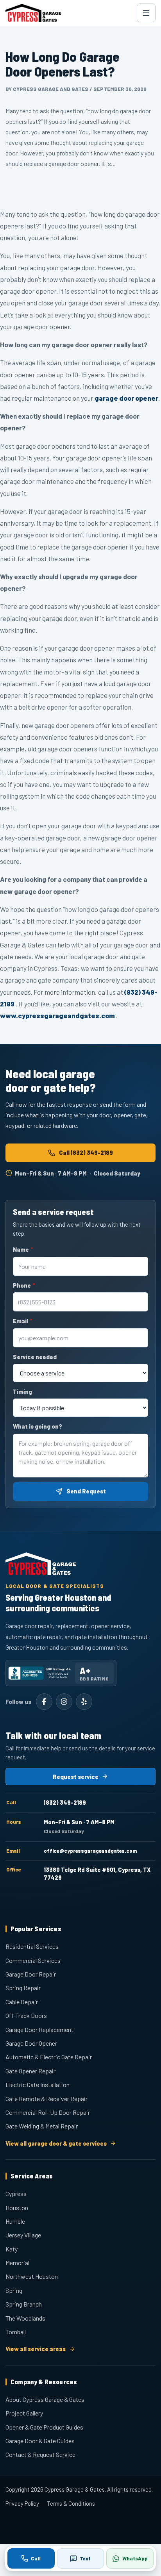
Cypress (16, 2193)
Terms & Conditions (71, 2503)
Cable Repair (22, 2002)
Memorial (17, 2263)
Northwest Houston (32, 2276)
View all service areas (36, 2349)
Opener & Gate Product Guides (44, 2427)
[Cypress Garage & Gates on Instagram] (64, 1702)
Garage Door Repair (31, 1974)
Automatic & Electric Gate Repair (49, 2057)
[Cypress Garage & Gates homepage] (33, 13)
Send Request (86, 1491)
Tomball (16, 2332)
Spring (14, 2290)
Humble (15, 2221)
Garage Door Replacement (39, 2029)
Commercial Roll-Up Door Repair (48, 2112)
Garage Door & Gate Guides (40, 2441)
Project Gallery (24, 2413)
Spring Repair (23, 1988)
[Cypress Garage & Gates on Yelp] (84, 1702)
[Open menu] (146, 13)
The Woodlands (25, 2318)
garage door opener (126, 398)
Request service (76, 1777)
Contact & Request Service (40, 2454)
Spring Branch (24, 2304)
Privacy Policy (22, 2503)
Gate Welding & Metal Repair (42, 2126)
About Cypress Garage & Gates (45, 2399)
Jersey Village (23, 2235)
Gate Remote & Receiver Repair (47, 2099)
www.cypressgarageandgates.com (57, 1015)
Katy (12, 2249)
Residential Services (32, 1946)
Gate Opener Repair (30, 2071)
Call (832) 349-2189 (86, 1152)
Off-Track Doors (26, 2015)
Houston (17, 2208)
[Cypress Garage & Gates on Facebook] (44, 1702)
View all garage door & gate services (56, 2143)
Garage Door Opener (31, 2043)
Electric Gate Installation (38, 2085)
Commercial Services (33, 1960)
